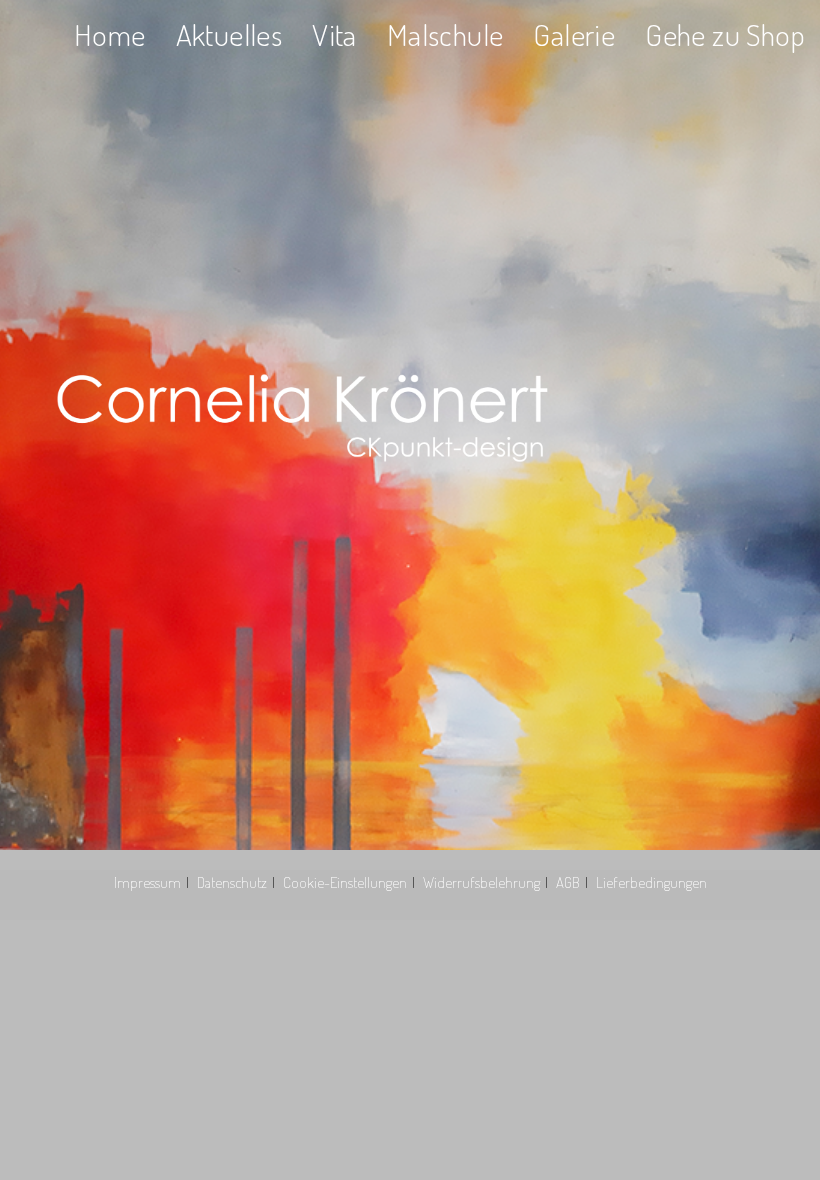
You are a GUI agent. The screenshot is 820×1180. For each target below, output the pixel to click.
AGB (568, 882)
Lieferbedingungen (651, 882)
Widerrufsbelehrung (481, 882)
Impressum (147, 882)
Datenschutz (232, 882)
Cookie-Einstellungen (345, 882)
